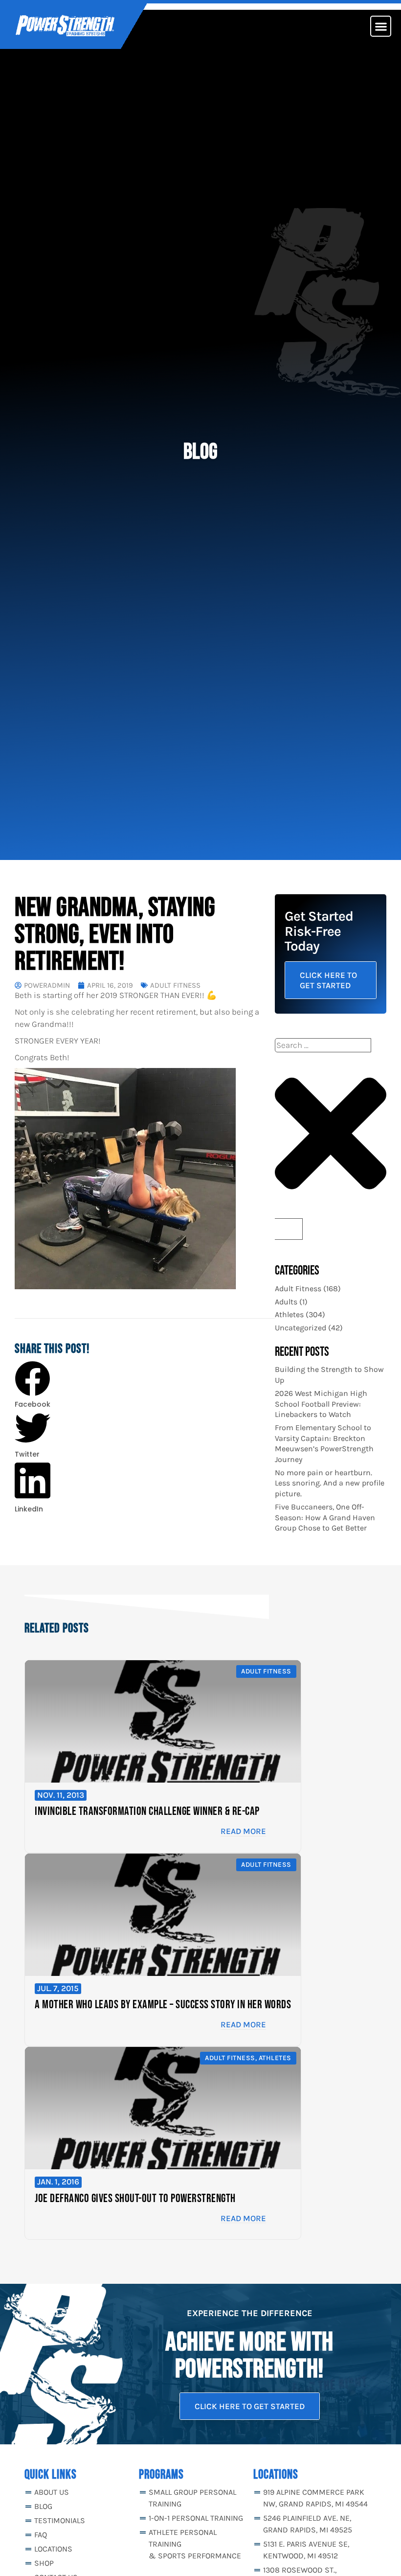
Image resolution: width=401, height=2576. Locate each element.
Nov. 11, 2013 (61, 1795)
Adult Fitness (175, 986)
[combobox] (323, 1045)
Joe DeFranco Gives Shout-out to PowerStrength (135, 2198)
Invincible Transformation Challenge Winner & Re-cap (147, 1811)
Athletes (289, 1314)
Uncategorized (301, 1328)
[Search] (289, 1229)
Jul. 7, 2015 (58, 1988)
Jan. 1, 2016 (58, 2181)
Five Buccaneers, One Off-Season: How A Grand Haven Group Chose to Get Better (325, 1517)
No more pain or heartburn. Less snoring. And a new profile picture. (330, 1483)
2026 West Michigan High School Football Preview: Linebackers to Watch (321, 1404)
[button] (381, 26)
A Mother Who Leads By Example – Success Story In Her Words (163, 2005)
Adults (286, 1302)
